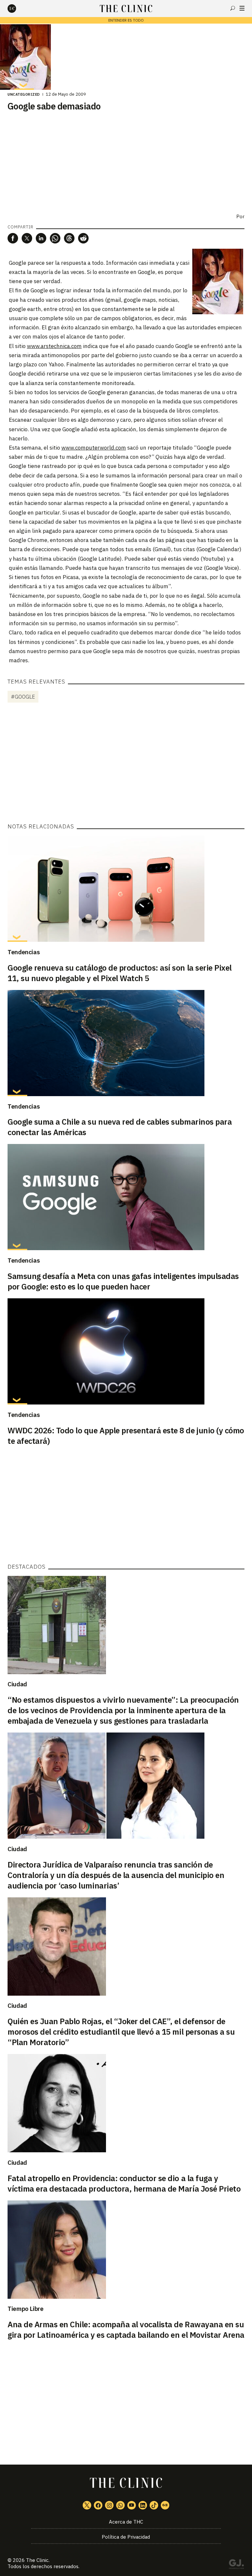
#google (23, 697)
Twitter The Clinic (87, 2505)
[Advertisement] (126, 764)
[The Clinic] (17, 9)
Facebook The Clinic (98, 2505)
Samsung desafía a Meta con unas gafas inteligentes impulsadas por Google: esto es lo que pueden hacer (123, 1281)
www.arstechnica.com (54, 346)
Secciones (242, 8)
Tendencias (24, 952)
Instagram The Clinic (109, 2505)
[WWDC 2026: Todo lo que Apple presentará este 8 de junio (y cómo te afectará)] (126, 1351)
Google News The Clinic (165, 2505)
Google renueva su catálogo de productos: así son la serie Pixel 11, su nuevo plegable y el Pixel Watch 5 (120, 973)
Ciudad (17, 1684)
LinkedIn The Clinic (143, 2505)
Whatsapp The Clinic (120, 2505)
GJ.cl (236, 2565)
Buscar (233, 8)
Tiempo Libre (26, 2309)
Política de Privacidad (126, 2537)
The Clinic (37, 2560)
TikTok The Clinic (154, 2505)
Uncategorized (24, 94)
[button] (13, 238)
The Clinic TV (132, 2505)
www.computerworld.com (94, 448)
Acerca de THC (126, 2522)
